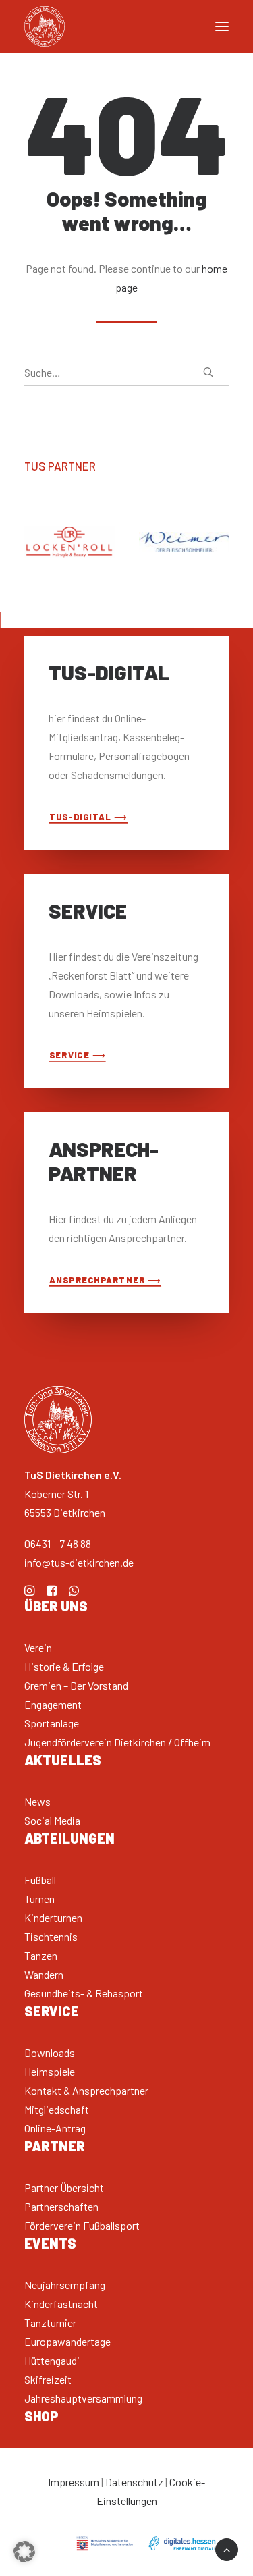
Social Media (52, 1820)
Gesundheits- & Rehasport (84, 1993)
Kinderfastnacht (61, 2304)
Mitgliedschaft (57, 2109)
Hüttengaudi (52, 2360)
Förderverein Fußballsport (82, 2225)
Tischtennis (51, 1936)
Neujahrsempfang (65, 2285)
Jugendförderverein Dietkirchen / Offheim (117, 1742)
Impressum (74, 2482)
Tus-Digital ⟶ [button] (88, 816)
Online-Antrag (55, 2128)
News (37, 1801)
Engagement (53, 1704)
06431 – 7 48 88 (58, 1544)
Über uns (56, 1606)
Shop (41, 2416)
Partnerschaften (61, 2206)
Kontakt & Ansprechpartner (86, 2090)
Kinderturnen (53, 1917)
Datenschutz (134, 2482)
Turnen (39, 1899)
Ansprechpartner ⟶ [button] (105, 1280)
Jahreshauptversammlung (83, 2398)
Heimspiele (50, 2071)
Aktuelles (63, 1760)
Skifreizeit (48, 2379)
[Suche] (126, 373)
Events (50, 2243)
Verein (38, 1647)
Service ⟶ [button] (78, 1055)
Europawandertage (67, 2341)
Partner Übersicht (64, 2188)
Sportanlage (52, 1723)
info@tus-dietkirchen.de (79, 1562)
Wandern (44, 1974)
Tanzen (41, 1955)
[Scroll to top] (227, 2548)
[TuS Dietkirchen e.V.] (45, 26)
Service (52, 2011)
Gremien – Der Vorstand (76, 1685)
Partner (55, 2146)
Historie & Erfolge (64, 1666)
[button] (208, 372)
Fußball (40, 1880)
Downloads (50, 2052)
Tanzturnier (50, 2323)
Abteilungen (69, 1838)
